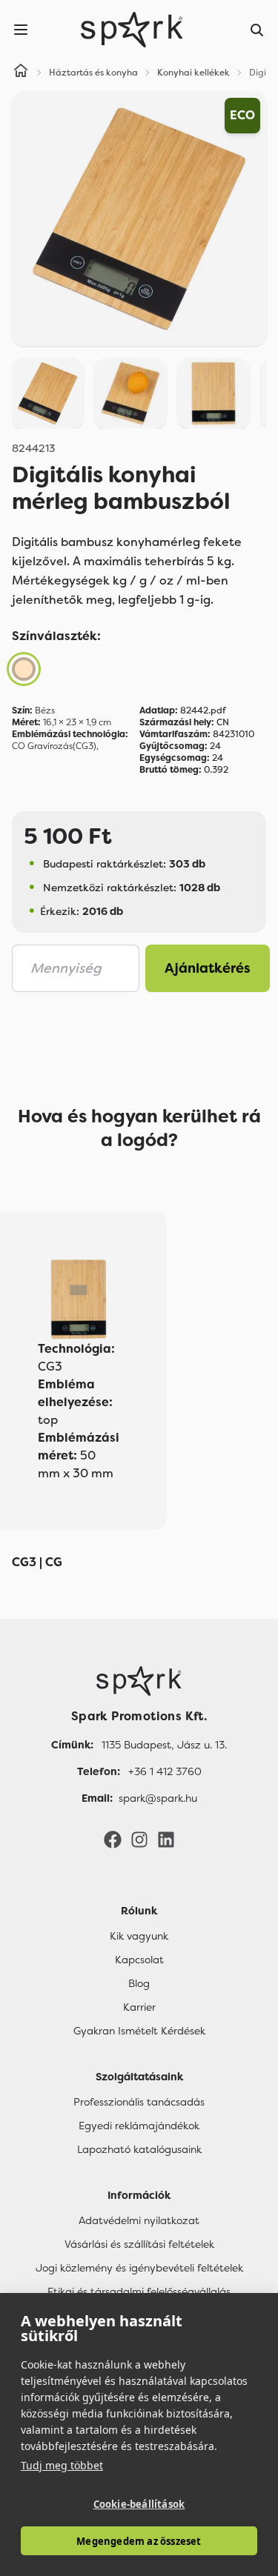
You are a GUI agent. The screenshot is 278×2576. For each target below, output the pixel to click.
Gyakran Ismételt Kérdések (139, 2031)
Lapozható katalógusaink (139, 2149)
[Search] (257, 30)
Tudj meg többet (62, 2465)
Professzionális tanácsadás (139, 2102)
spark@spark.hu (158, 1798)
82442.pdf (183, 710)
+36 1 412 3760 (165, 1771)
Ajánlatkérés (208, 968)
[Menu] (21, 30)
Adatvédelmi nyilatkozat (139, 2220)
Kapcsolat (139, 1960)
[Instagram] (139, 1839)
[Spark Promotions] (132, 30)
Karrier (139, 2007)
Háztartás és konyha (93, 73)
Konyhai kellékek (193, 73)
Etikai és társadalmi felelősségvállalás (139, 2292)
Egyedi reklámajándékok (139, 2126)
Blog (139, 1983)
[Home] (21, 73)
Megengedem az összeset (139, 2541)
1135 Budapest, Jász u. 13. (164, 1745)
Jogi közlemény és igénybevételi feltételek (139, 2268)
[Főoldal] (139, 1681)
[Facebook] (113, 1839)
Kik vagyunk (139, 1936)
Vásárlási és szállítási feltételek (139, 2244)
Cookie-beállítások (139, 2504)
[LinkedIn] (166, 1839)
